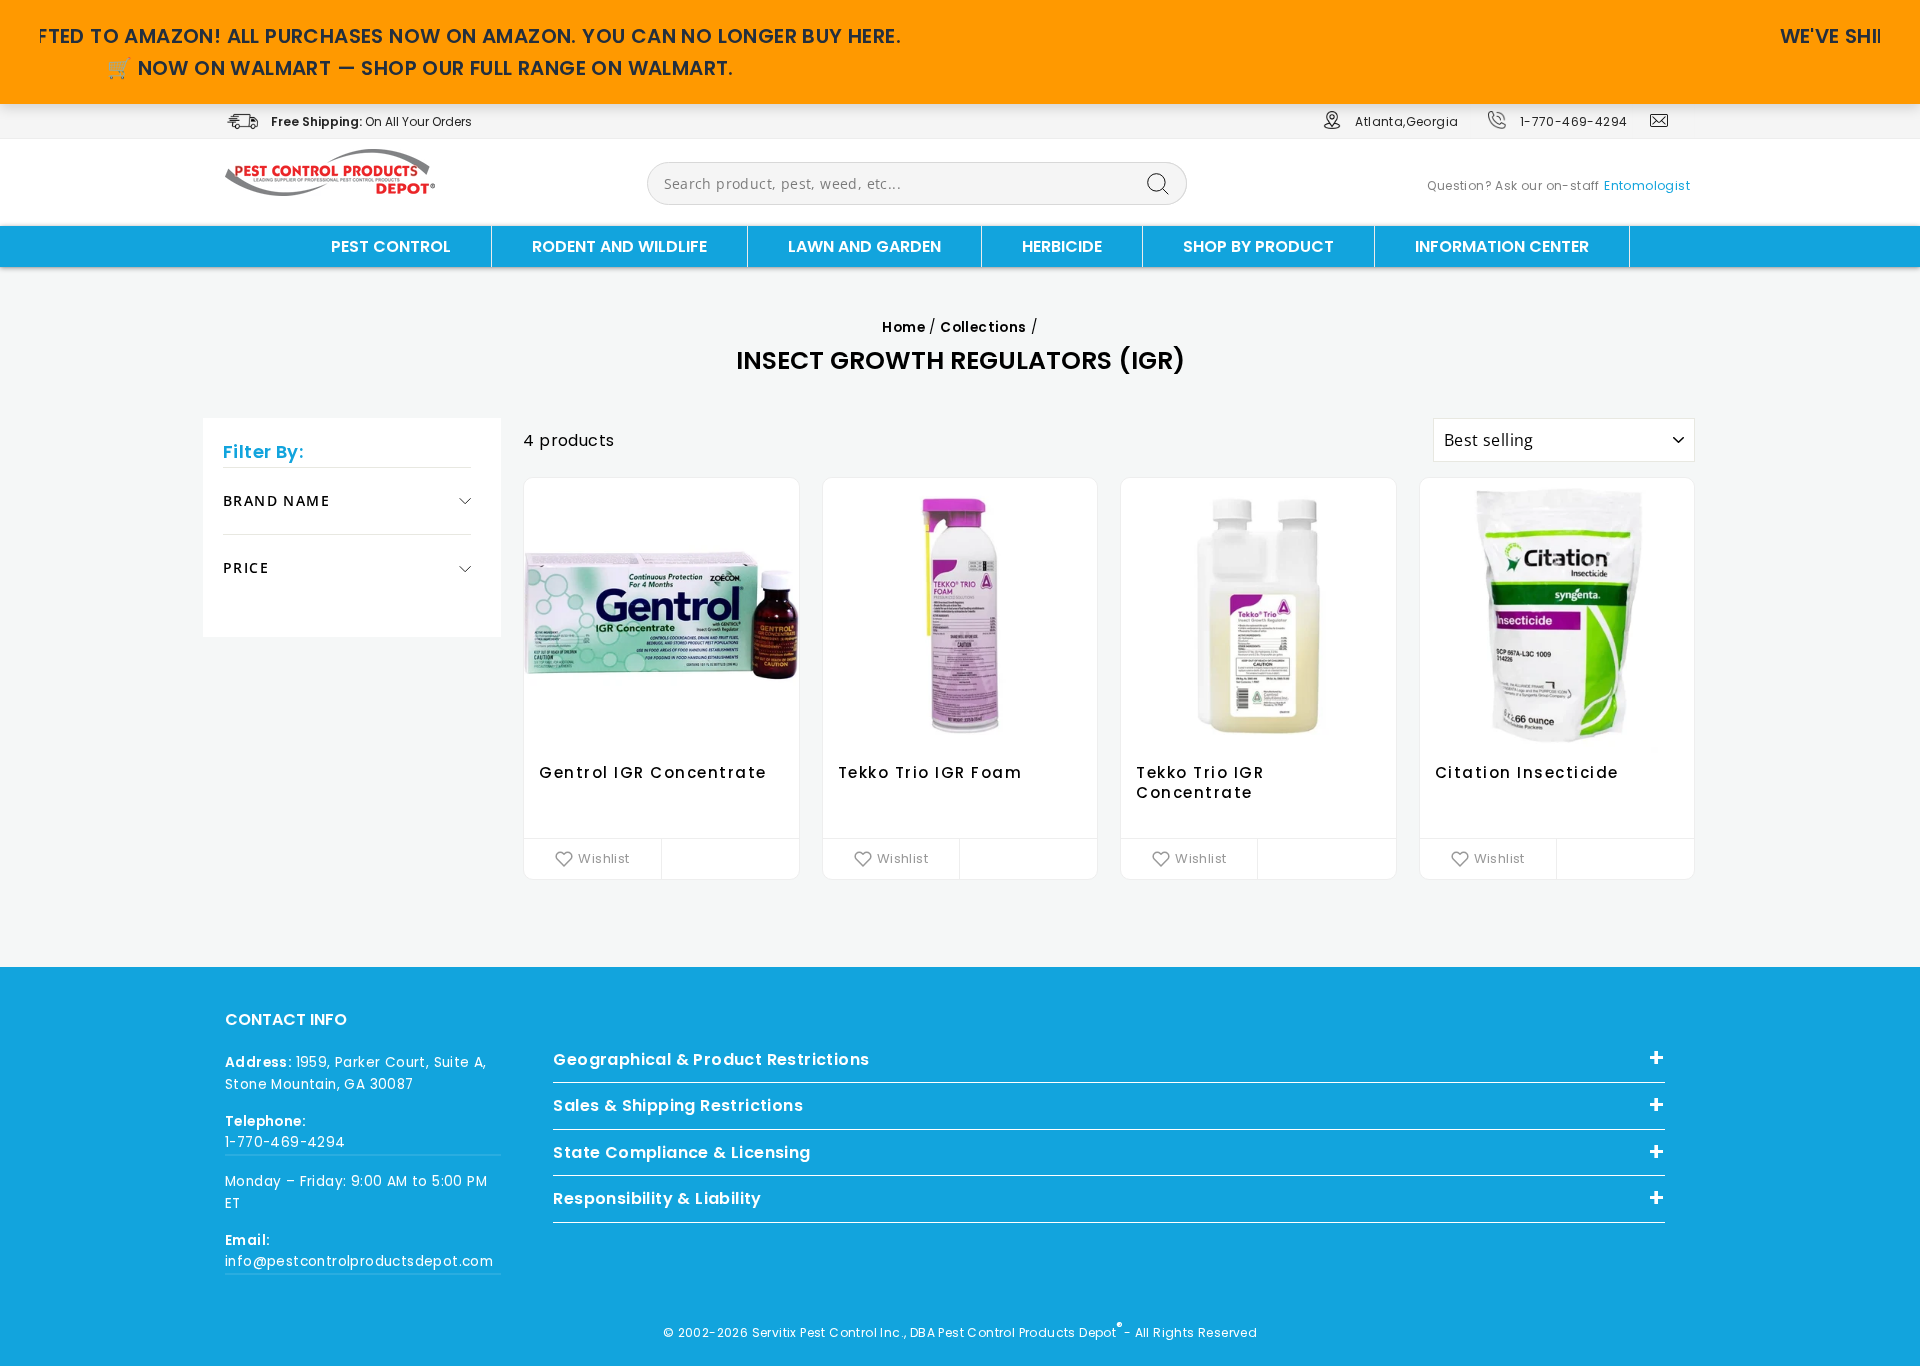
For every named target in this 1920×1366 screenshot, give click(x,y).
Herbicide (1062, 246)
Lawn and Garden (864, 246)
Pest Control (391, 246)
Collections (983, 327)
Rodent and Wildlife (619, 246)
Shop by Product (1258, 246)
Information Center (1502, 246)
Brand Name (276, 500)
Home (903, 327)
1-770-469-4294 (1574, 121)
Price (246, 568)
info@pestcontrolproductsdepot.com (359, 1261)
